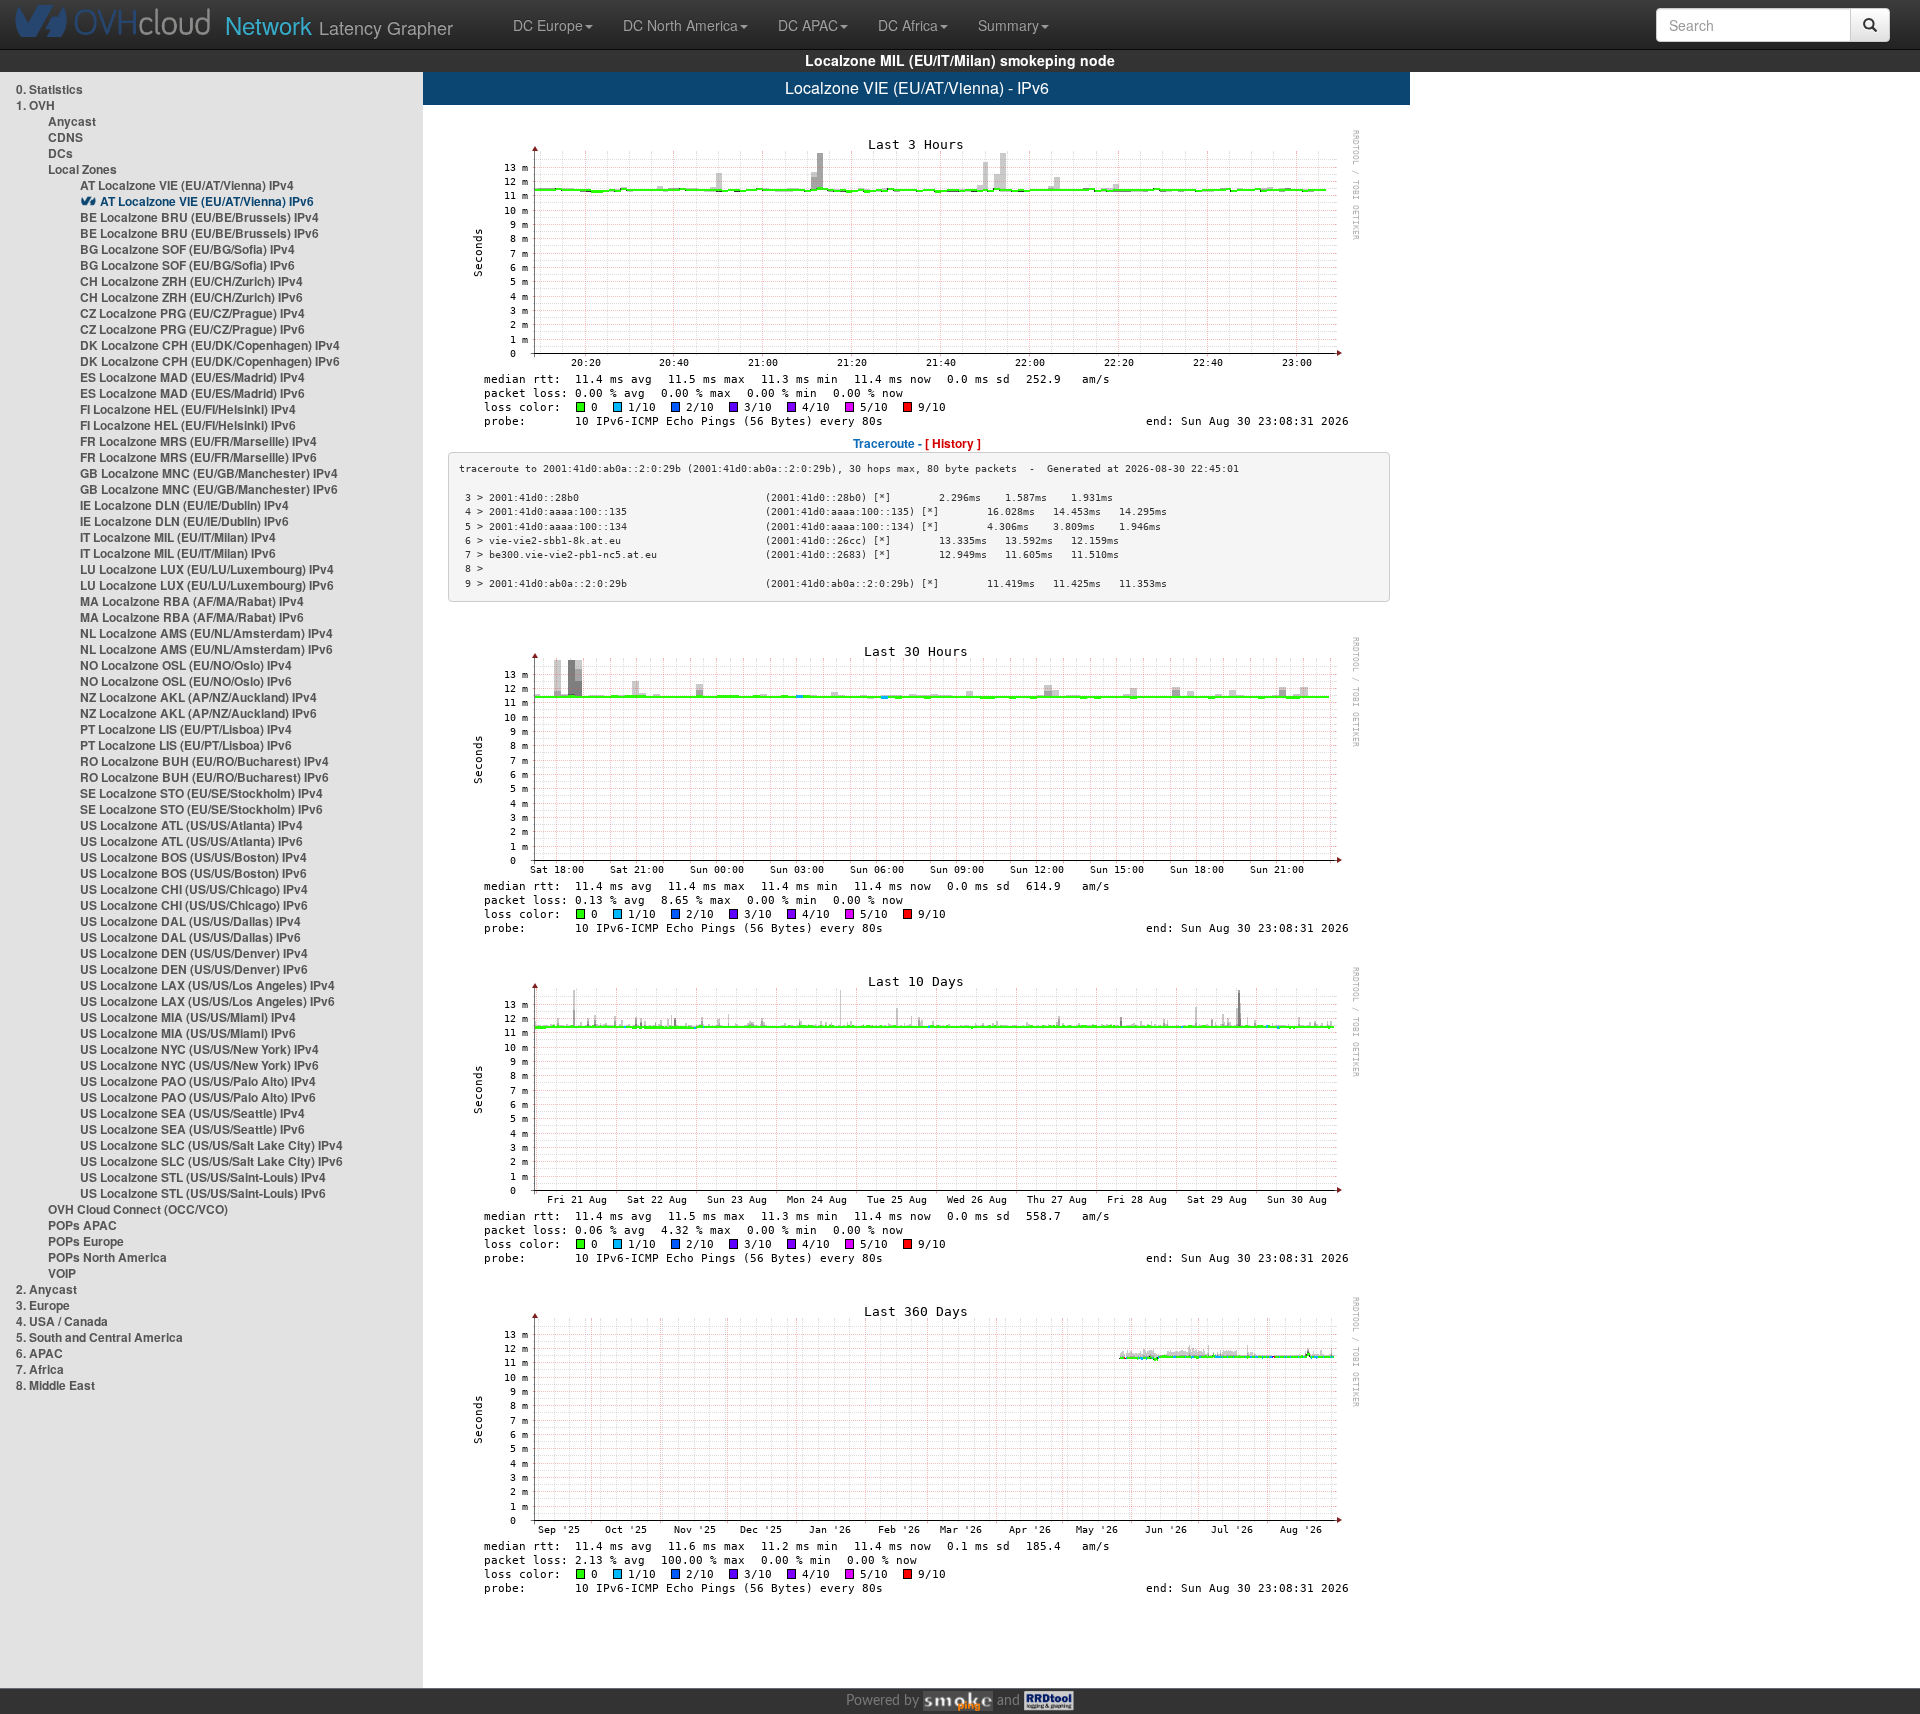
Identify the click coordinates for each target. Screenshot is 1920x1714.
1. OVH (35, 105)
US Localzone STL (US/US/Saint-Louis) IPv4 (203, 1177)
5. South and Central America (99, 1337)
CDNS (65, 137)
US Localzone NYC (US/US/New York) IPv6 (199, 1065)
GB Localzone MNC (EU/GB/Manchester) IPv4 (209, 473)
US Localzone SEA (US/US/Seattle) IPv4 (192, 1113)
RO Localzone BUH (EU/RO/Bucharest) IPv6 (204, 777)
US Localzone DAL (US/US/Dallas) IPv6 (190, 937)
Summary (1008, 25)
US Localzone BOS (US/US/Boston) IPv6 (193, 873)
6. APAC (39, 1353)
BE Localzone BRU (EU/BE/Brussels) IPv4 (199, 217)
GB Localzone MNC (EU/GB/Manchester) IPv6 (209, 489)
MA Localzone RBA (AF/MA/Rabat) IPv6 (192, 617)
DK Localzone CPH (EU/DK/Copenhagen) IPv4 (210, 345)
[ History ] (953, 443)
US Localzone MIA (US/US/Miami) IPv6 (188, 1033)
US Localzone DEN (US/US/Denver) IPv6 (194, 969)
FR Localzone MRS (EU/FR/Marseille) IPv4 (198, 441)
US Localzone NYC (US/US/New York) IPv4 (199, 1049)
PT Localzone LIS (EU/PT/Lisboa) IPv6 (186, 745)
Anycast (72, 121)
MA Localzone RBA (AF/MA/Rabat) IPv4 (192, 601)
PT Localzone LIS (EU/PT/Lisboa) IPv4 (186, 729)
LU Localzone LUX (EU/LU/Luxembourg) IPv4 (207, 569)
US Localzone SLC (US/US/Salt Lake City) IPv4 (211, 1145)
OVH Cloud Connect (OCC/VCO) (138, 1209)
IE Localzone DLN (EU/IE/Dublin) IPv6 (184, 521)
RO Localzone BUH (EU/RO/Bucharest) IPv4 (204, 761)
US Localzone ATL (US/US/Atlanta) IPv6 (191, 841)
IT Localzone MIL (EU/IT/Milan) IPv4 (178, 537)
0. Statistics (49, 89)
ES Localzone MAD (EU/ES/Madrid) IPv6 (192, 393)
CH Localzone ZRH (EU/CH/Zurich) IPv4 (191, 281)
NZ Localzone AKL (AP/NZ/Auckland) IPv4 (198, 697)
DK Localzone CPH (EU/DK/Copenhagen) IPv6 (210, 361)
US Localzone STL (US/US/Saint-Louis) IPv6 (203, 1193)
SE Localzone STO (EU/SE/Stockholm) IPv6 (201, 809)
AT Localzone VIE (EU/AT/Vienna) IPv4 (187, 185)
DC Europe (548, 25)
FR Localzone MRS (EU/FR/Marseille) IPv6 (198, 457)
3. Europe (43, 1305)
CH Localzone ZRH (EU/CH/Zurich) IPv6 (191, 297)
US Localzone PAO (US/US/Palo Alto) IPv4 (198, 1081)
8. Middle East (55, 1385)
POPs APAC (82, 1225)
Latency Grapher (339, 24)
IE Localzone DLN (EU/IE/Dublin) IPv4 (184, 505)
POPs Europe (86, 1241)
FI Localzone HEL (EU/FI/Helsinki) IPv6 (188, 425)
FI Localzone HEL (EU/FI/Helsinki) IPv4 (188, 409)
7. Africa (40, 1369)
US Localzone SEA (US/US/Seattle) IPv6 (192, 1129)
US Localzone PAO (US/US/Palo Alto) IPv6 (198, 1097)
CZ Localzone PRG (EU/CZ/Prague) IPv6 (192, 329)
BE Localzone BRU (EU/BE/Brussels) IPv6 (199, 233)
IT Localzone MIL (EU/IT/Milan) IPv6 (178, 553)
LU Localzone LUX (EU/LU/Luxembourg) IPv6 (207, 585)
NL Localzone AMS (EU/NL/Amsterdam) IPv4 (206, 633)
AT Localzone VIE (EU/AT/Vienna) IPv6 (207, 201)
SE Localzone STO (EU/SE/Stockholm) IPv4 (201, 793)
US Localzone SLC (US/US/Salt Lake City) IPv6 (211, 1161)
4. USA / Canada (62, 1321)
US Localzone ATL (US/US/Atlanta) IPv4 (191, 825)
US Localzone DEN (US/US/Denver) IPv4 (194, 953)
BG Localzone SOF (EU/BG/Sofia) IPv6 (187, 265)
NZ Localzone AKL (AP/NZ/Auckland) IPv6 (198, 713)
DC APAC (808, 25)
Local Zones (82, 169)
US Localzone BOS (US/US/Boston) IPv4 (193, 857)
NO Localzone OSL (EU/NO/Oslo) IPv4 (186, 665)
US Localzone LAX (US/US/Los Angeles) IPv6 (207, 1001)
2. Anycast (46, 1289)
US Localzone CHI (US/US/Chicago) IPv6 (194, 905)
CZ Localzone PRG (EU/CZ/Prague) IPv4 (192, 313)
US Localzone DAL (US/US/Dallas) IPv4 (190, 921)
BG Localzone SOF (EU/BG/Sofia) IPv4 (187, 249)
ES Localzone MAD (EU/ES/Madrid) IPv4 (192, 377)
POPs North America (107, 1257)
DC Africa (908, 25)
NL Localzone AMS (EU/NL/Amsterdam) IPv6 (206, 649)
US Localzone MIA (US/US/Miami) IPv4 (188, 1017)
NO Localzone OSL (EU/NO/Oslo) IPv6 (186, 681)
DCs (60, 153)
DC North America (680, 25)
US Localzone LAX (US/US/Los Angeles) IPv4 (207, 985)
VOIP (62, 1273)
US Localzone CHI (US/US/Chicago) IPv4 (194, 889)
